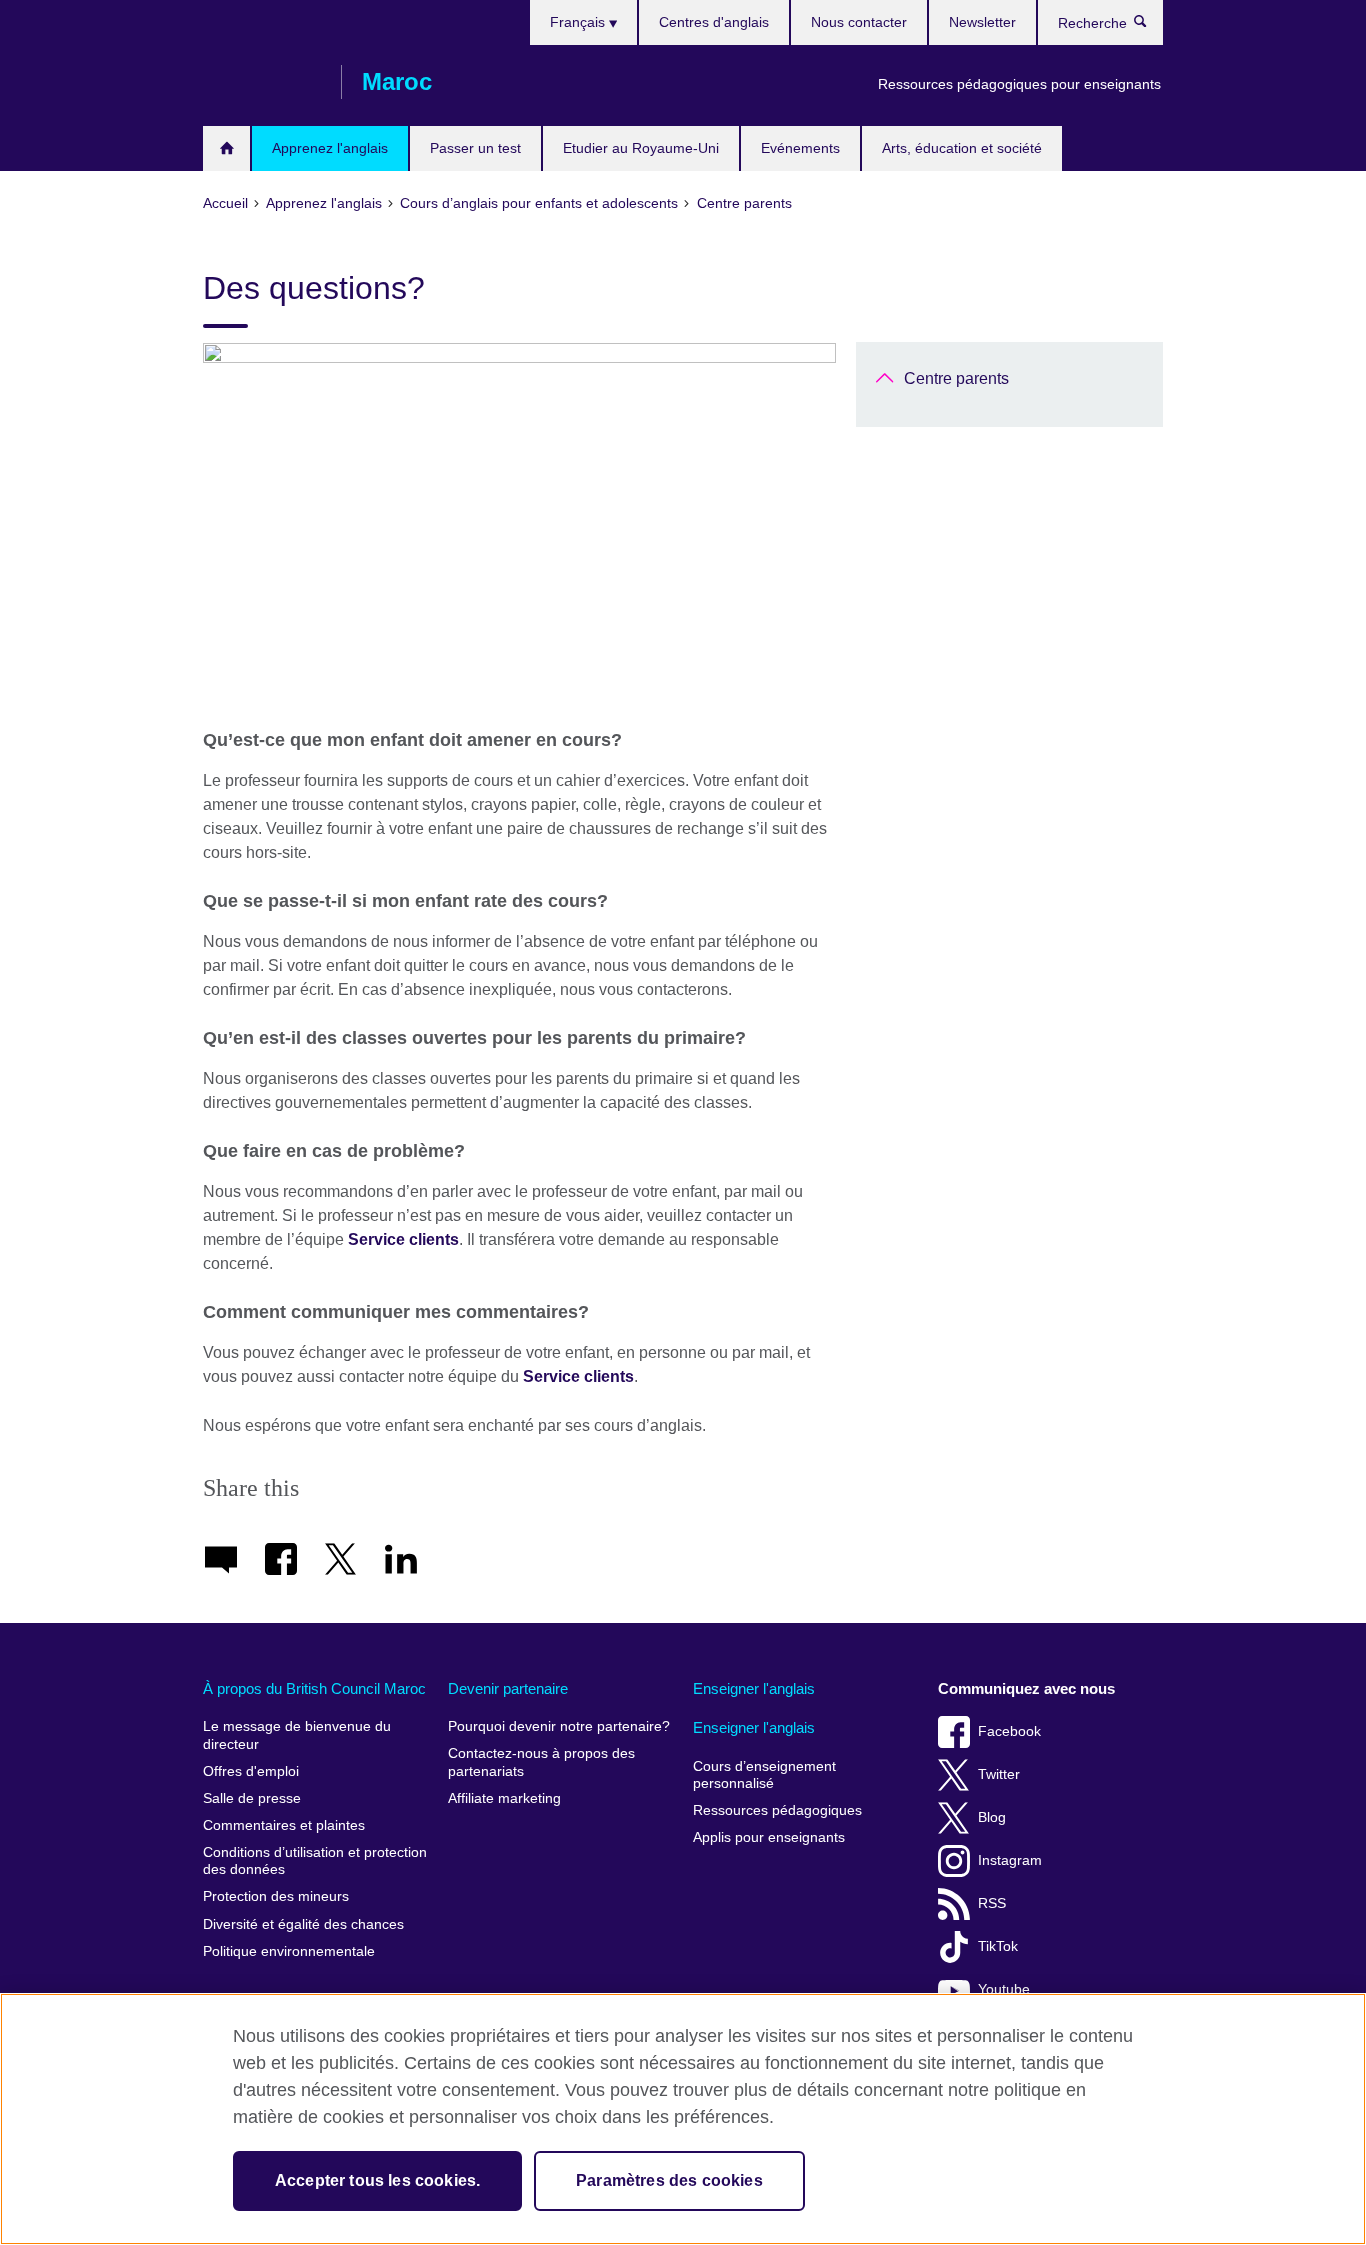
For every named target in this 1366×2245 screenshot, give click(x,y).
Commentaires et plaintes (284, 1825)
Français (579, 22)
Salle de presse (252, 1798)
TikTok (998, 1946)
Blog (992, 1817)
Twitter (999, 1774)
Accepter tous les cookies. (377, 2180)
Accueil (226, 148)
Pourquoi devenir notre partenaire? (559, 1726)
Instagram (1010, 1860)
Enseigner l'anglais (754, 1688)
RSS (992, 1903)
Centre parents (956, 378)
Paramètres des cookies (669, 2180)
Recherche (1150, 26)
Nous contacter (859, 22)
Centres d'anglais (714, 22)
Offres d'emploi (251, 1771)
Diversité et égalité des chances (303, 1924)
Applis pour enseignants (769, 1837)
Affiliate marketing (504, 1798)
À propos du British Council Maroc (314, 1688)
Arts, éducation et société (962, 148)
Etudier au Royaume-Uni (641, 148)
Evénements (800, 148)
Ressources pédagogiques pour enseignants (1019, 84)
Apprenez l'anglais (330, 148)
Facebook (1009, 1731)
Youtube (1004, 1989)
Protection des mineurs (276, 1896)
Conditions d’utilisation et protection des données (315, 1861)
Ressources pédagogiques (777, 1810)
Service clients (403, 1239)
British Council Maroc (262, 82)
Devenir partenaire (508, 1688)
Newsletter (982, 22)
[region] (683, 2119)
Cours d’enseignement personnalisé (764, 1775)
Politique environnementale (289, 1951)
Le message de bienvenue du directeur (297, 1735)
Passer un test (475, 148)
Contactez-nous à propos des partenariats (541, 1762)
